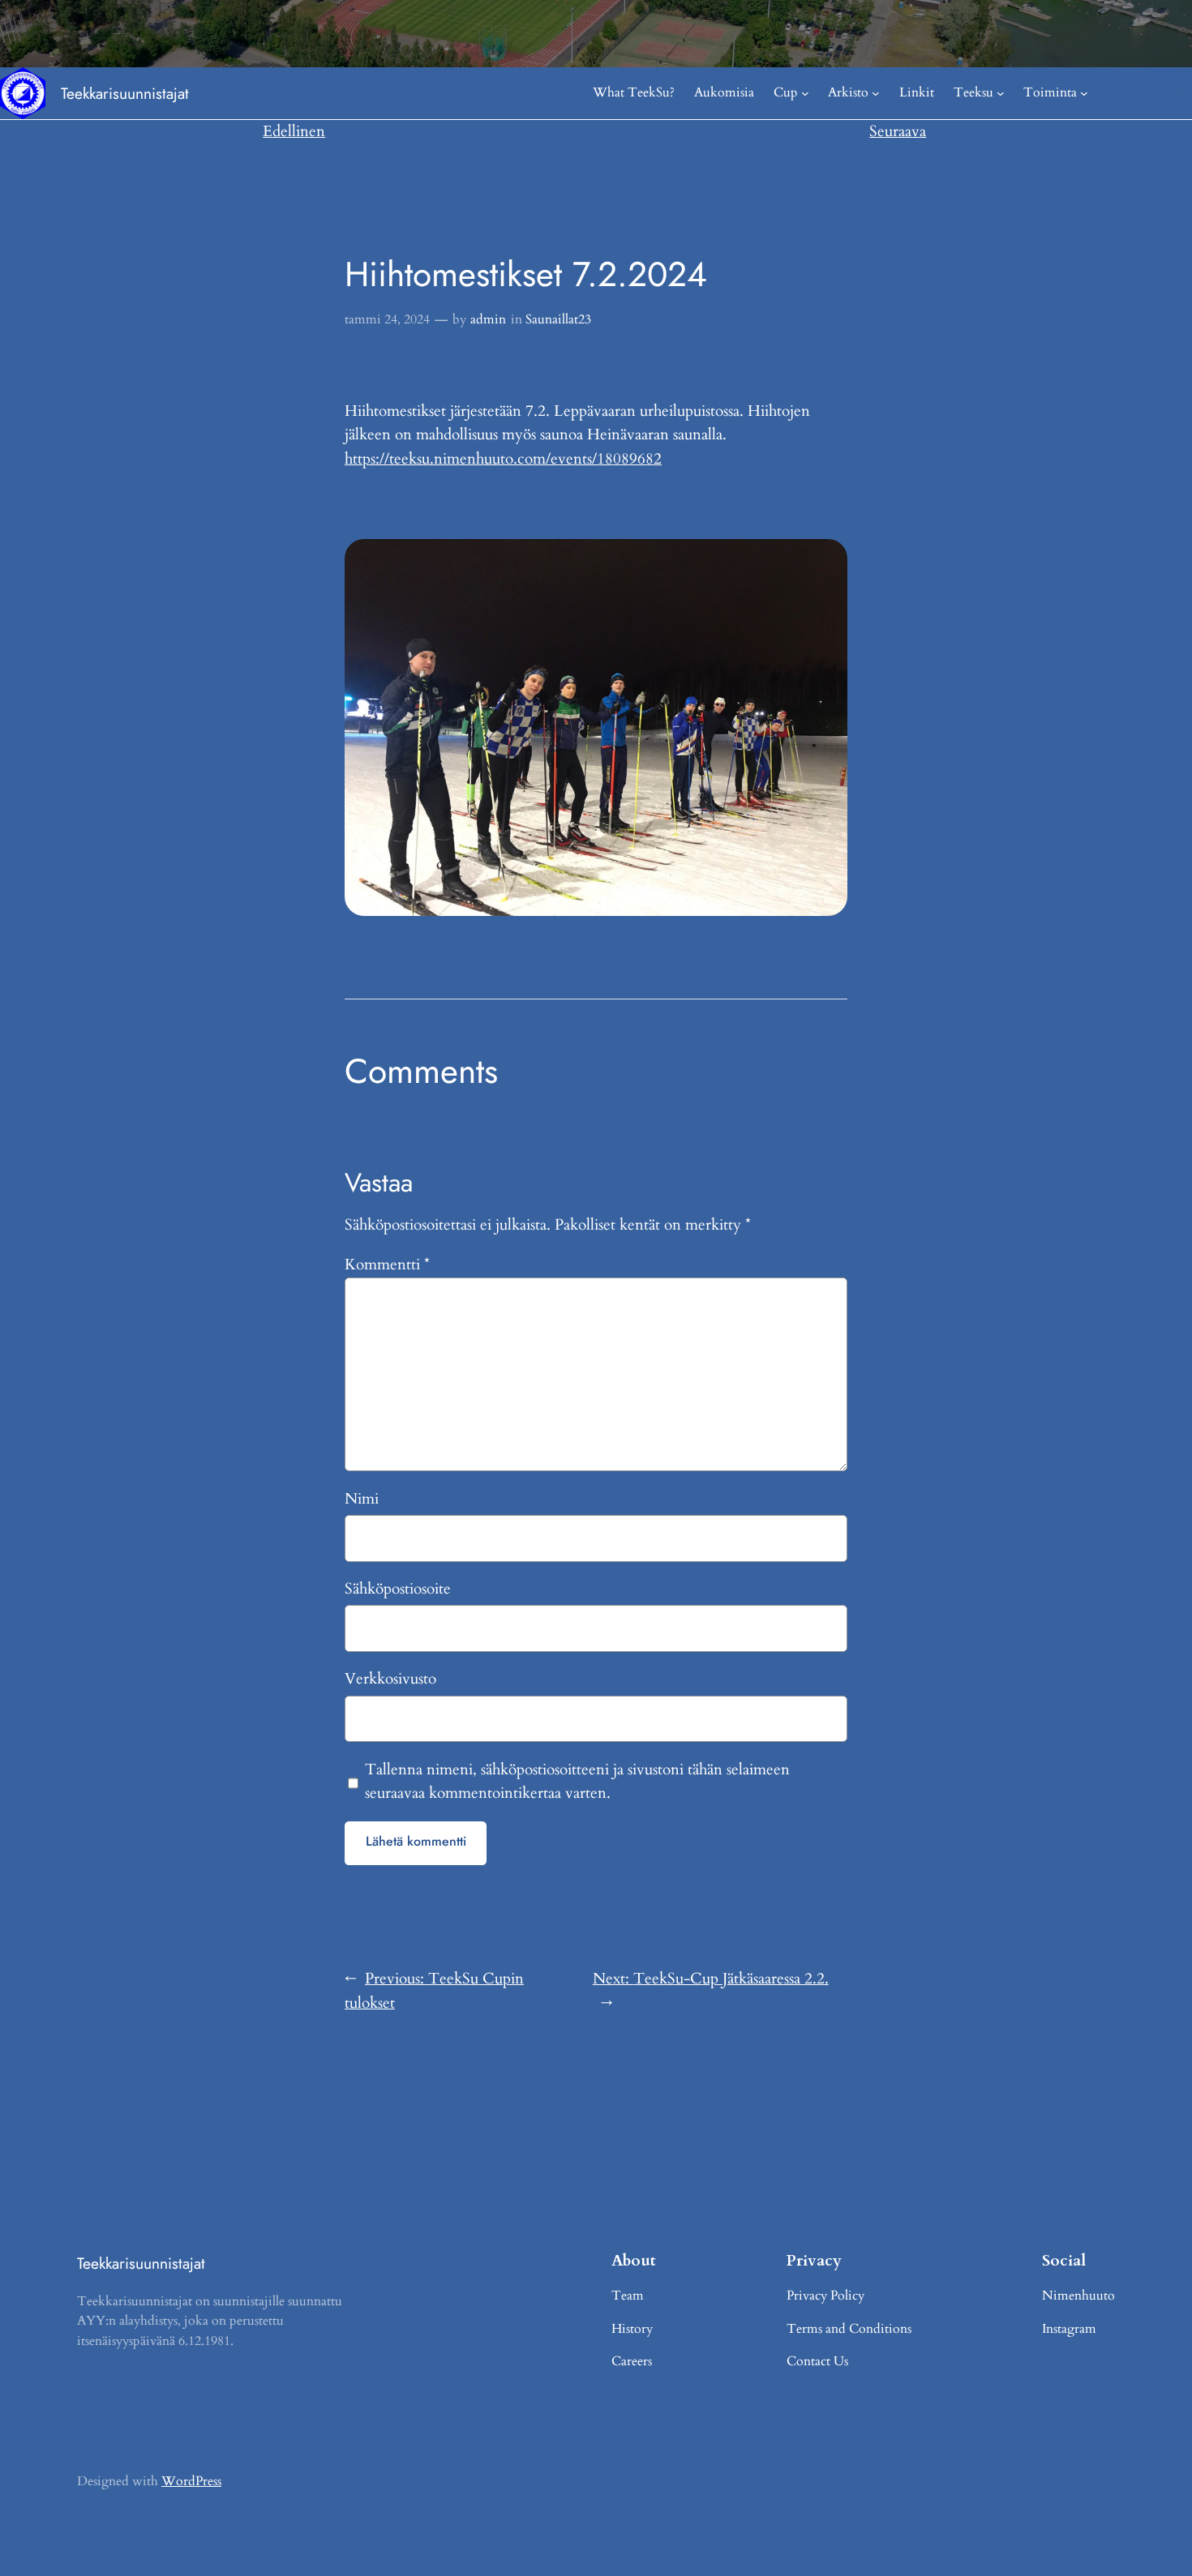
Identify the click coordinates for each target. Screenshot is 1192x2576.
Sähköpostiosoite (398, 1589)
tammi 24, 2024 (387, 319)
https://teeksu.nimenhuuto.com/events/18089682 (503, 459)
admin (488, 319)
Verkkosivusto (390, 1679)
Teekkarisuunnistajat (125, 93)
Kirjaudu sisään (1150, 92)
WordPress (191, 2481)
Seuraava (898, 131)
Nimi (362, 1499)
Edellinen (294, 131)
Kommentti (387, 1264)
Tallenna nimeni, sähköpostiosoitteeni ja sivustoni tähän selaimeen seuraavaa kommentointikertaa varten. (577, 1782)
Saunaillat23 (558, 319)
